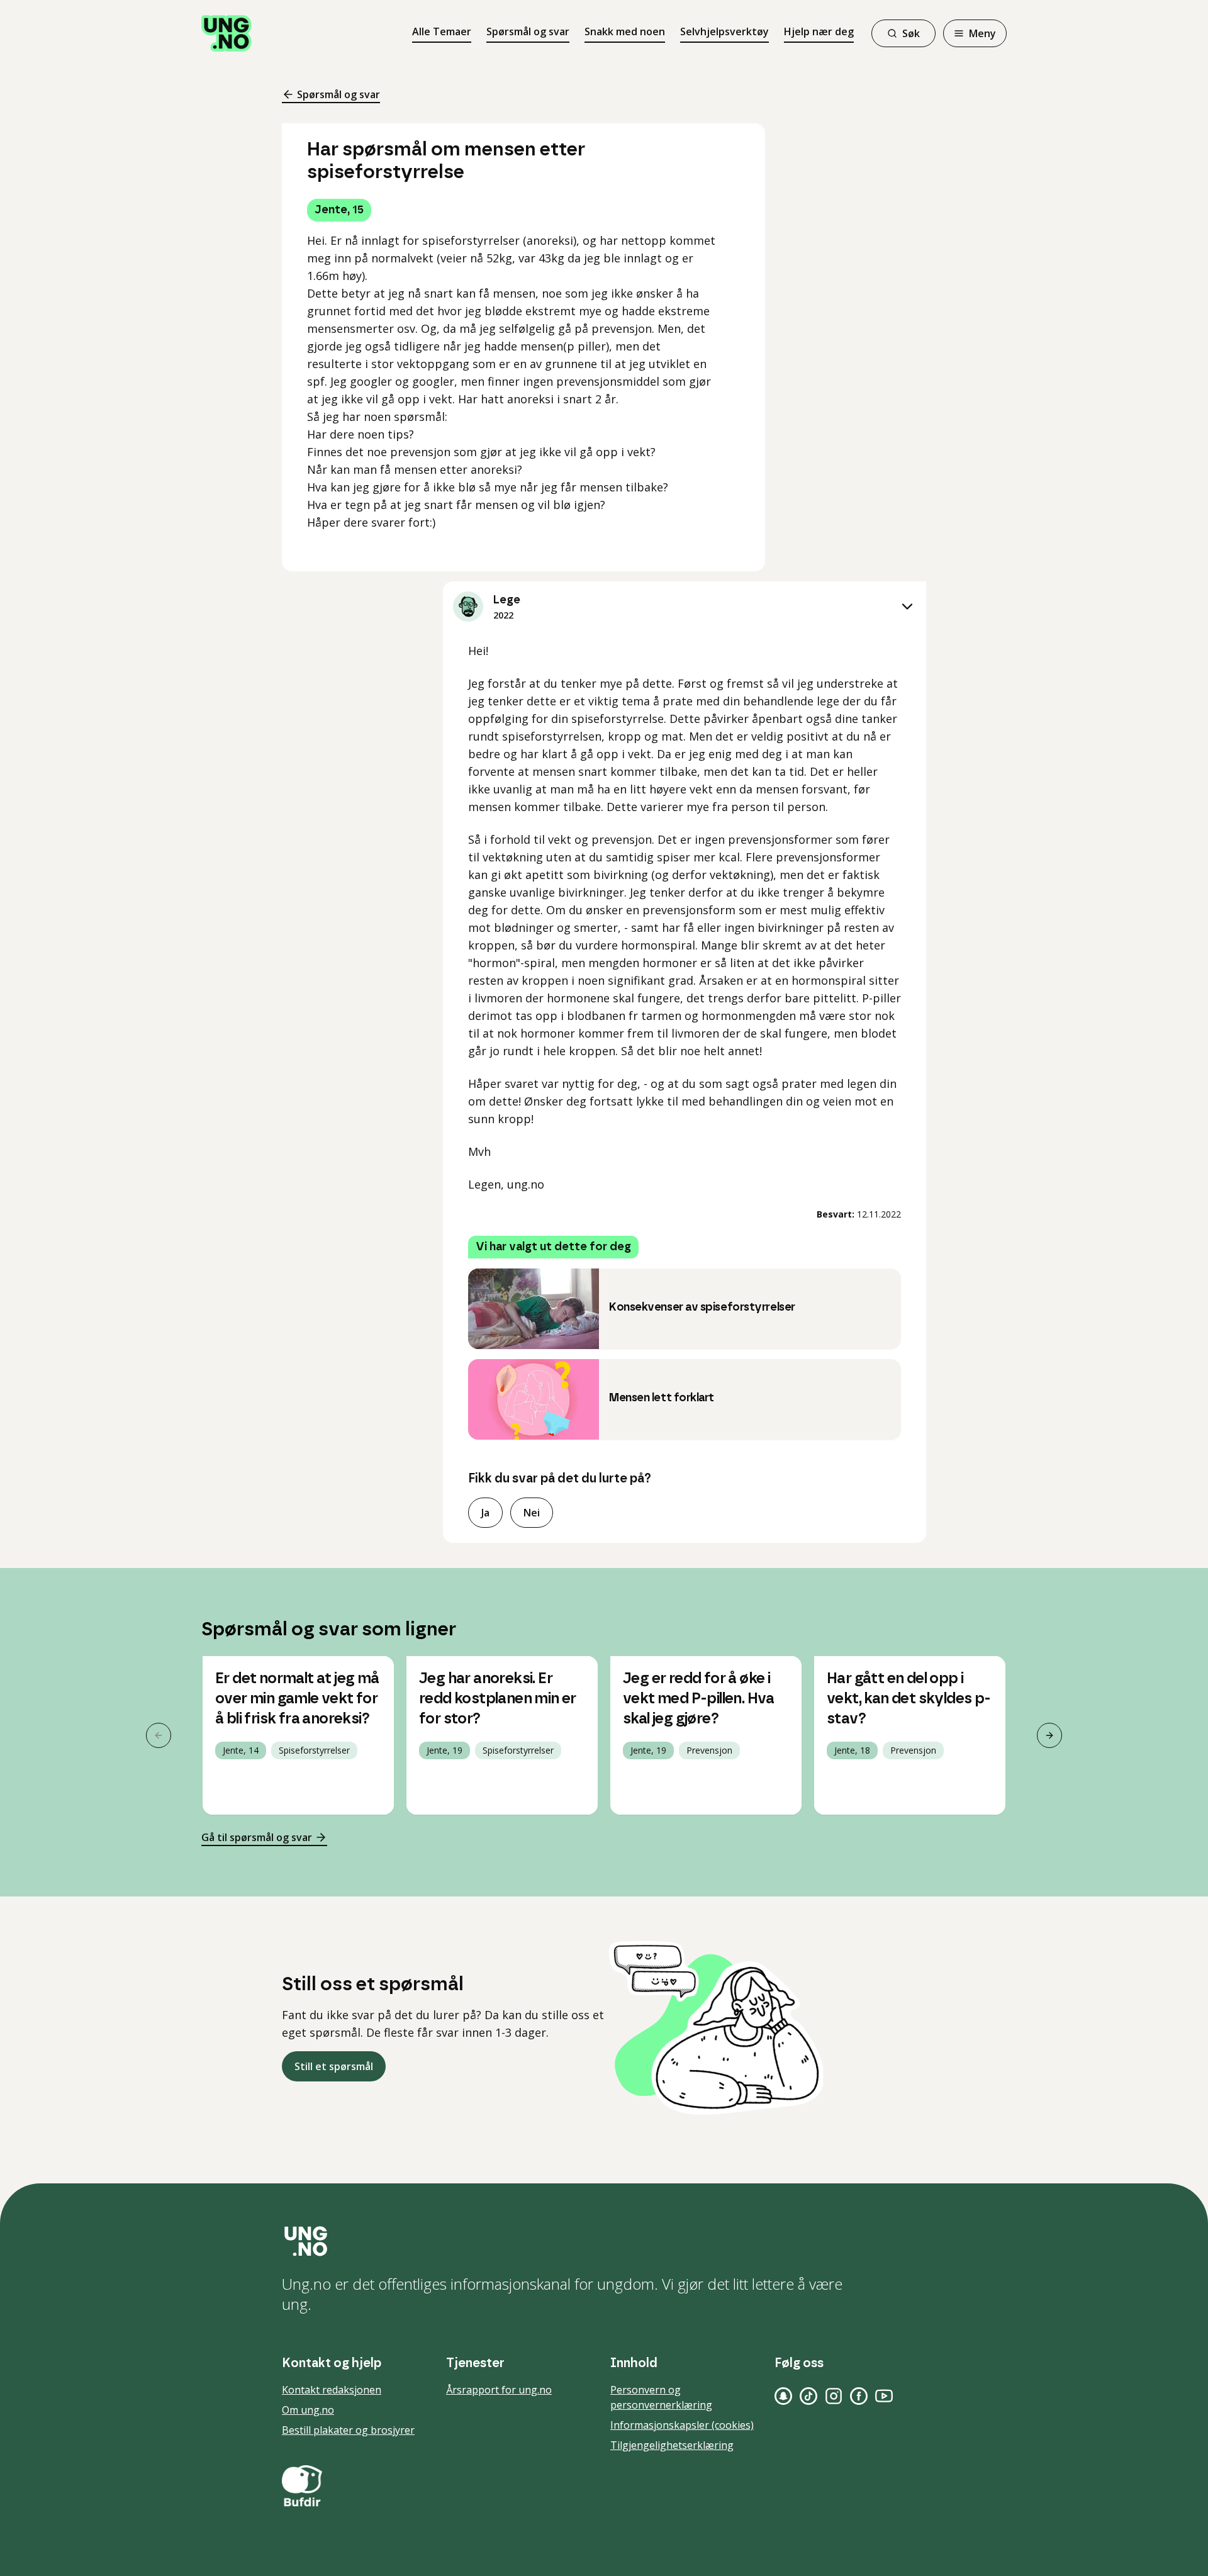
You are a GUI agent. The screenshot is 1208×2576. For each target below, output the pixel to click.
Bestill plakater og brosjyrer (348, 2430)
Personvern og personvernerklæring (661, 2397)
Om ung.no (308, 2410)
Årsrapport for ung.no (499, 2390)
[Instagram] (834, 2396)
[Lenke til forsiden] (226, 33)
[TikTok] (808, 2396)
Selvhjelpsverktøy (724, 31)
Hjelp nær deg (819, 31)
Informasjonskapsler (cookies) (682, 2425)
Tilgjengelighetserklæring (672, 2445)
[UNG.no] (604, 2241)
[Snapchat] (783, 2396)
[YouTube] (884, 2396)
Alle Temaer (442, 31)
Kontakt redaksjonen (332, 2390)
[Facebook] (859, 2396)
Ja (485, 1513)
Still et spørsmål (334, 2066)
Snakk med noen (625, 31)
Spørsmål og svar (528, 31)
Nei (532, 1513)
